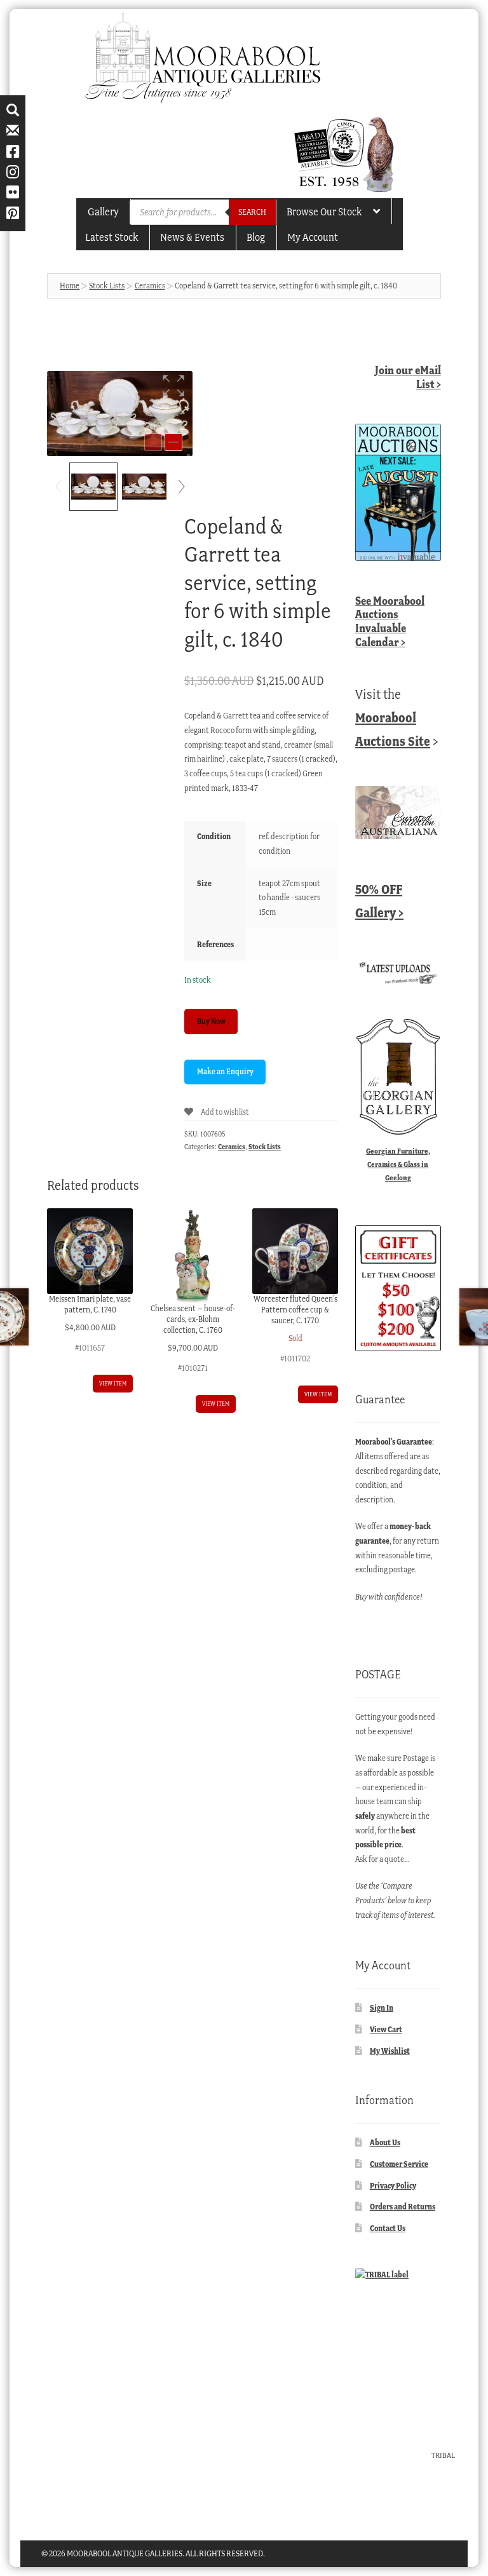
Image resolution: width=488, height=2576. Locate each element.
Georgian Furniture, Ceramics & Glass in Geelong (398, 1164)
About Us (385, 2142)
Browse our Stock (324, 212)
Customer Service (399, 2164)
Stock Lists (107, 286)
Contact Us (388, 2228)
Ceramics (150, 286)
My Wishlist (390, 2051)
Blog (256, 237)
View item (113, 1383)
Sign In (382, 2008)
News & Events (192, 237)
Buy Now (211, 1021)
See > (390, 621)
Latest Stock (112, 237)
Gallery (103, 212)
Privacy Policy (393, 2186)
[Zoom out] (153, 442)
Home (70, 286)
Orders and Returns (403, 2207)
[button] (173, 386)
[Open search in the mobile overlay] (203, 212)
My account (313, 237)
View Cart (386, 2029)
